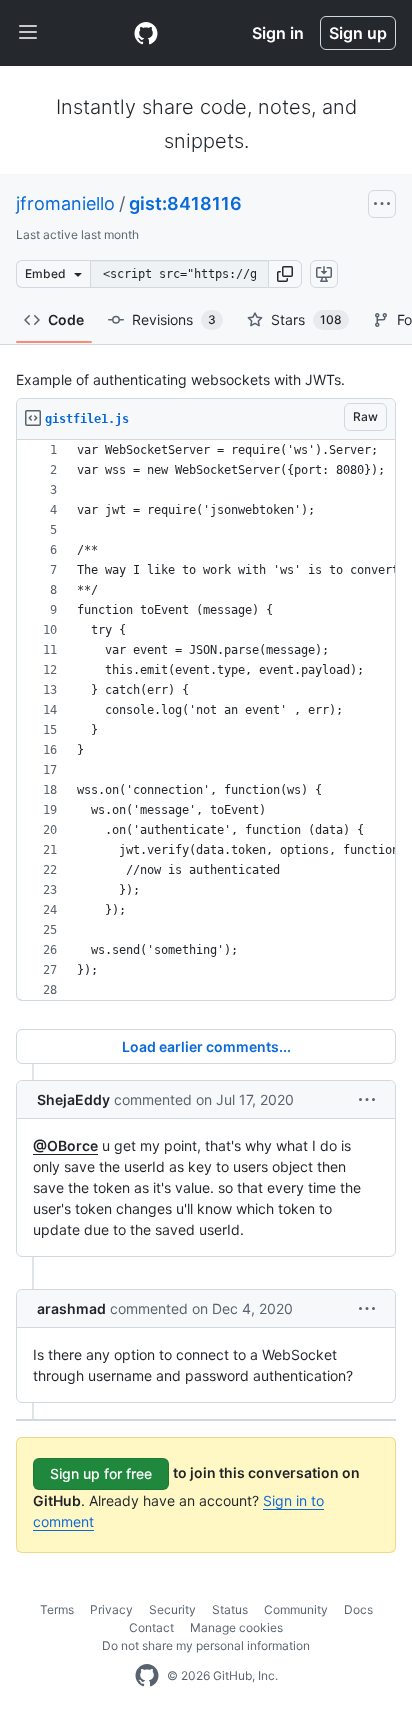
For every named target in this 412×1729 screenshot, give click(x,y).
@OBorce (65, 1145)
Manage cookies (236, 1627)
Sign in (278, 33)
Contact (151, 1627)
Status (230, 1609)
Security (172, 1609)
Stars (306, 319)
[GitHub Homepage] (147, 1676)
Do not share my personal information (206, 1645)
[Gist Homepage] (146, 33)
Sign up (358, 33)
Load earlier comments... (206, 1046)
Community (296, 1609)
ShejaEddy (73, 1099)
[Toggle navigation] (28, 33)
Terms (57, 1609)
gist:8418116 (185, 203)
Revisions (174, 319)
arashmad (71, 1308)
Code (66, 319)
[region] (206, 720)
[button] (285, 274)
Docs (358, 1609)
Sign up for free (101, 1473)
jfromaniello (65, 203)
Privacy (111, 1609)
